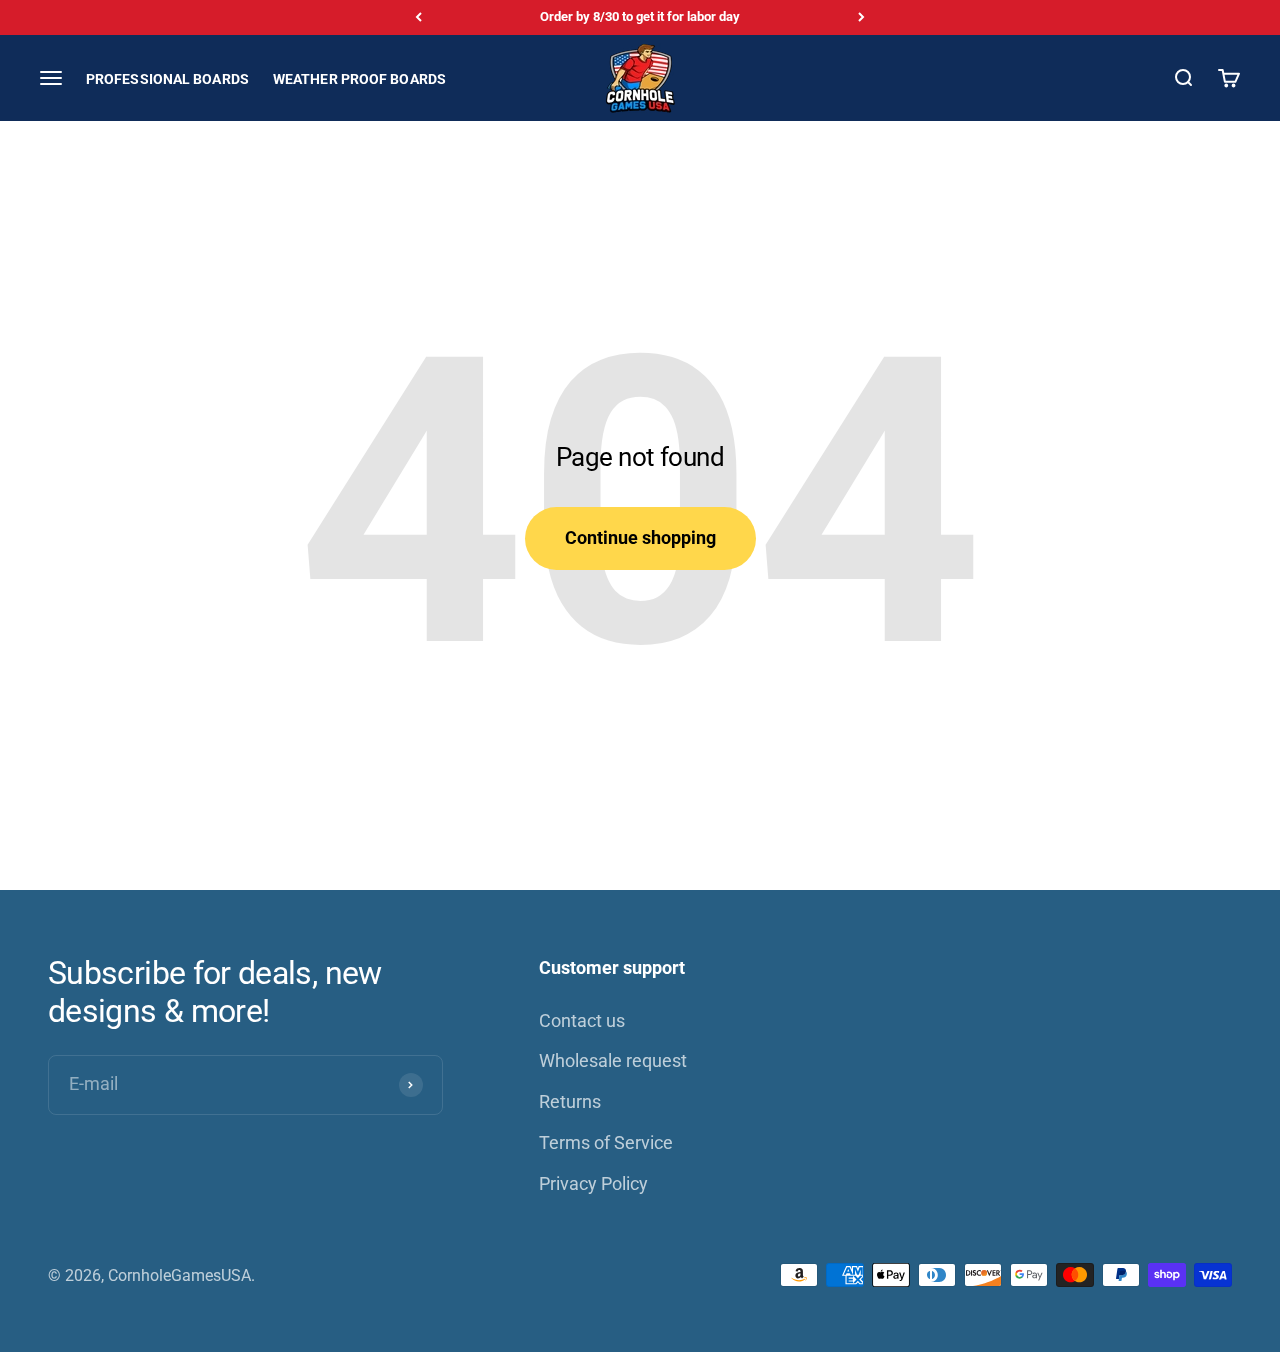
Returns (570, 1101)
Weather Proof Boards (359, 78)
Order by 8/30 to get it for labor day (640, 16)
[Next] (861, 17)
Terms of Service (606, 1142)
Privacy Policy (593, 1183)
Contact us (582, 1020)
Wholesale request (613, 1060)
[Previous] (418, 17)
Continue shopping (640, 537)
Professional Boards (167, 78)
